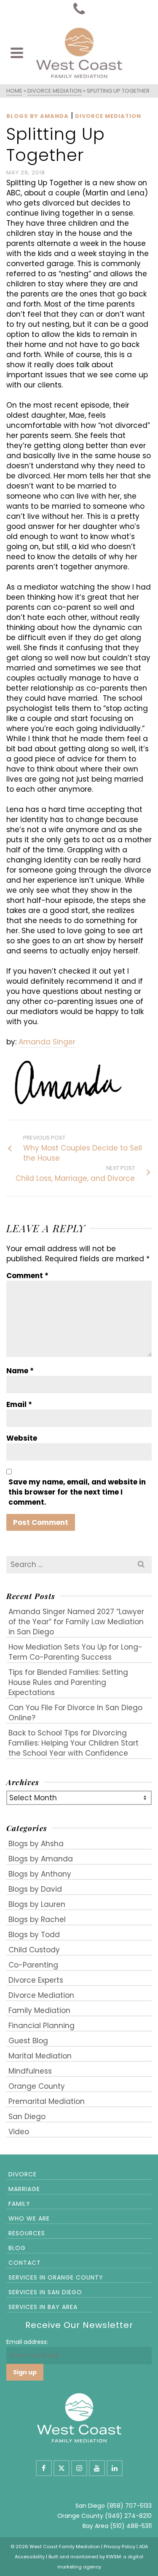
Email (19, 1404)
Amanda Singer (47, 1042)
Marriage (24, 2189)
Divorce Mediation (108, 116)
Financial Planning (42, 2026)
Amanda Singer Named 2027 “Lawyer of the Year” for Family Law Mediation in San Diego (76, 1622)
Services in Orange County (56, 2277)
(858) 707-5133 (129, 2506)
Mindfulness (30, 2071)
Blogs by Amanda (37, 116)
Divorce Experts (36, 1980)
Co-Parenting (33, 1965)
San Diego (27, 2117)
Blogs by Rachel (37, 1919)
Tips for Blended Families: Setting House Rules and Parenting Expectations (68, 1682)
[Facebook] (44, 2468)
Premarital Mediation (47, 2101)
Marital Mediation (40, 2056)
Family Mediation (39, 2010)
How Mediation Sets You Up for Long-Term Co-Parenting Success (75, 1652)
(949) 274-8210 (128, 2516)
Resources (27, 2233)
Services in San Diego (45, 2292)
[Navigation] (17, 53)
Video (19, 2132)
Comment (27, 1276)
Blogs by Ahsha (36, 1844)
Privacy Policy (119, 2547)
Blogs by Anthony (40, 1874)
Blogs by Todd (34, 1935)
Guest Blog (28, 2041)
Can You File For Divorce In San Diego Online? (75, 1713)
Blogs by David (35, 1889)
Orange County (37, 2086)
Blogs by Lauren (37, 1904)
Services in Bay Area (43, 2307)
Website (22, 1438)
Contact (25, 2263)
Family (19, 2204)
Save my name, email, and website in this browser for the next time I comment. (77, 1492)
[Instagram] (79, 2468)
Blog (17, 2248)
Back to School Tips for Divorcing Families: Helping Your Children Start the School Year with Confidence (74, 1743)
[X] (62, 2468)
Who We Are (29, 2218)
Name (20, 1371)
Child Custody (34, 1950)
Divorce (23, 2174)
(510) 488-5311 (131, 2526)
